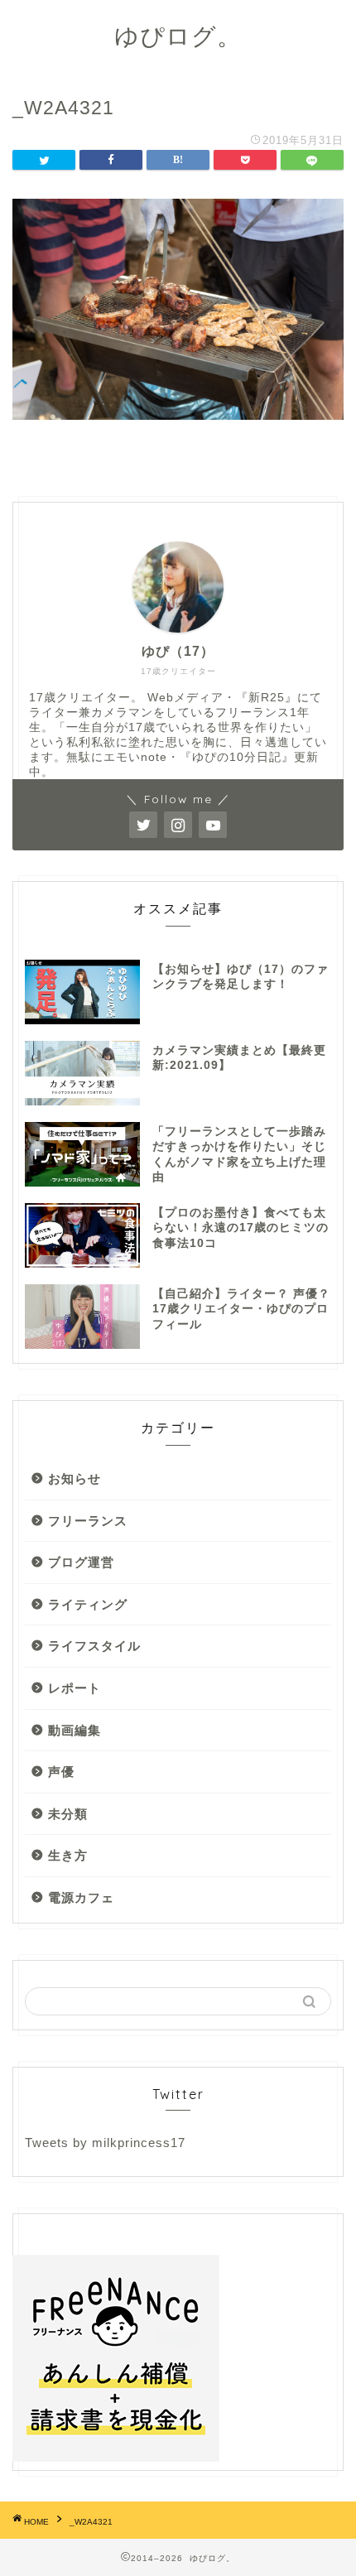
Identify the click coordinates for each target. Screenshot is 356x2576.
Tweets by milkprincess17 (105, 2143)
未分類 (68, 1814)
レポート (75, 1688)
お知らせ (75, 1478)
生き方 (68, 1855)
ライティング (88, 1604)
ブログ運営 (81, 1562)
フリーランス (88, 1521)
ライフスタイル (94, 1646)
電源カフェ (81, 1897)
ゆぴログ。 (178, 36)
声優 (61, 1772)
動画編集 (75, 1730)
